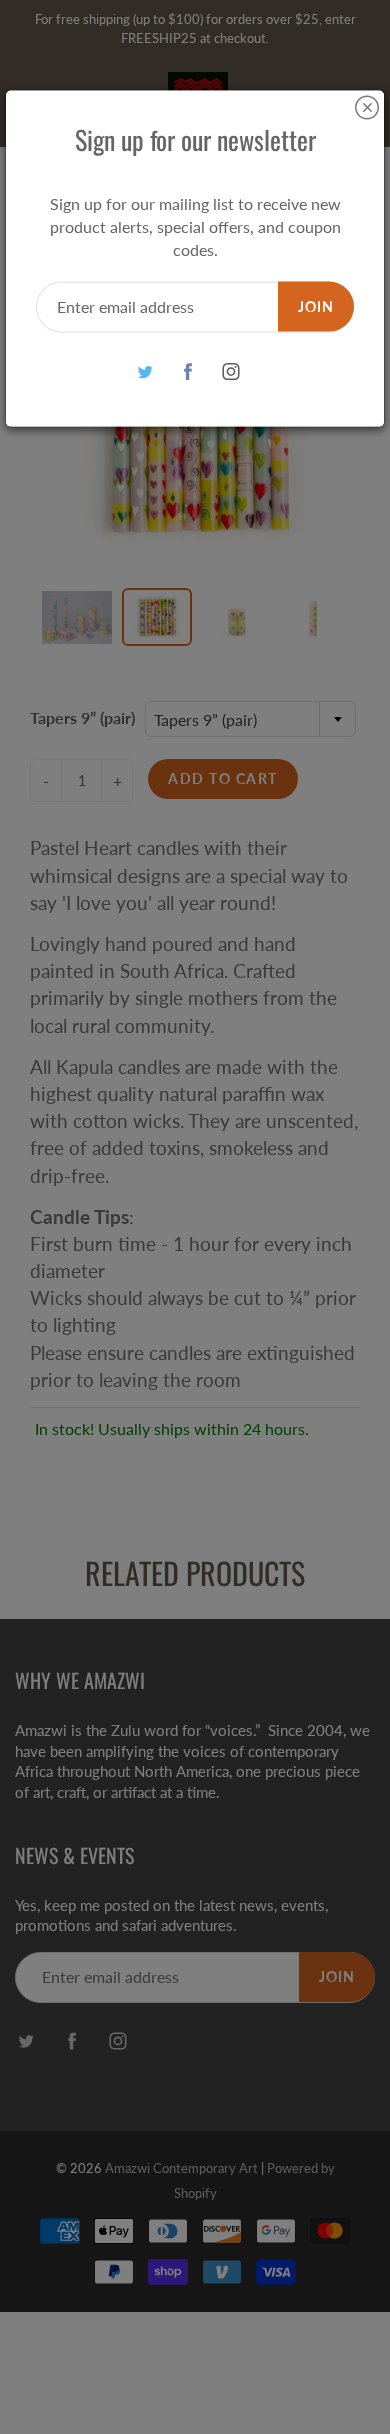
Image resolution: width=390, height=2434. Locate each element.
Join (316, 305)
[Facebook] (188, 371)
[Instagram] (231, 371)
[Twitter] (145, 371)
